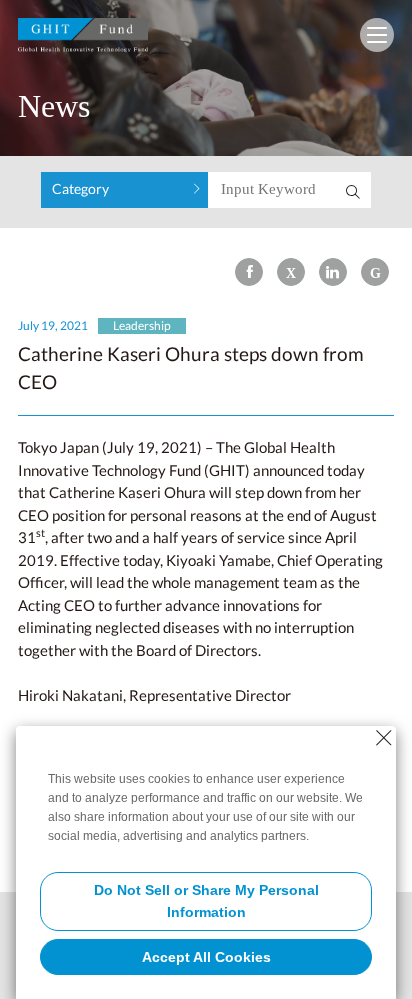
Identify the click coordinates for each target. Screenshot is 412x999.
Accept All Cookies (206, 957)
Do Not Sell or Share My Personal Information (206, 901)
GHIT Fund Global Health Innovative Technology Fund (83, 39)
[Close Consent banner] (384, 738)
